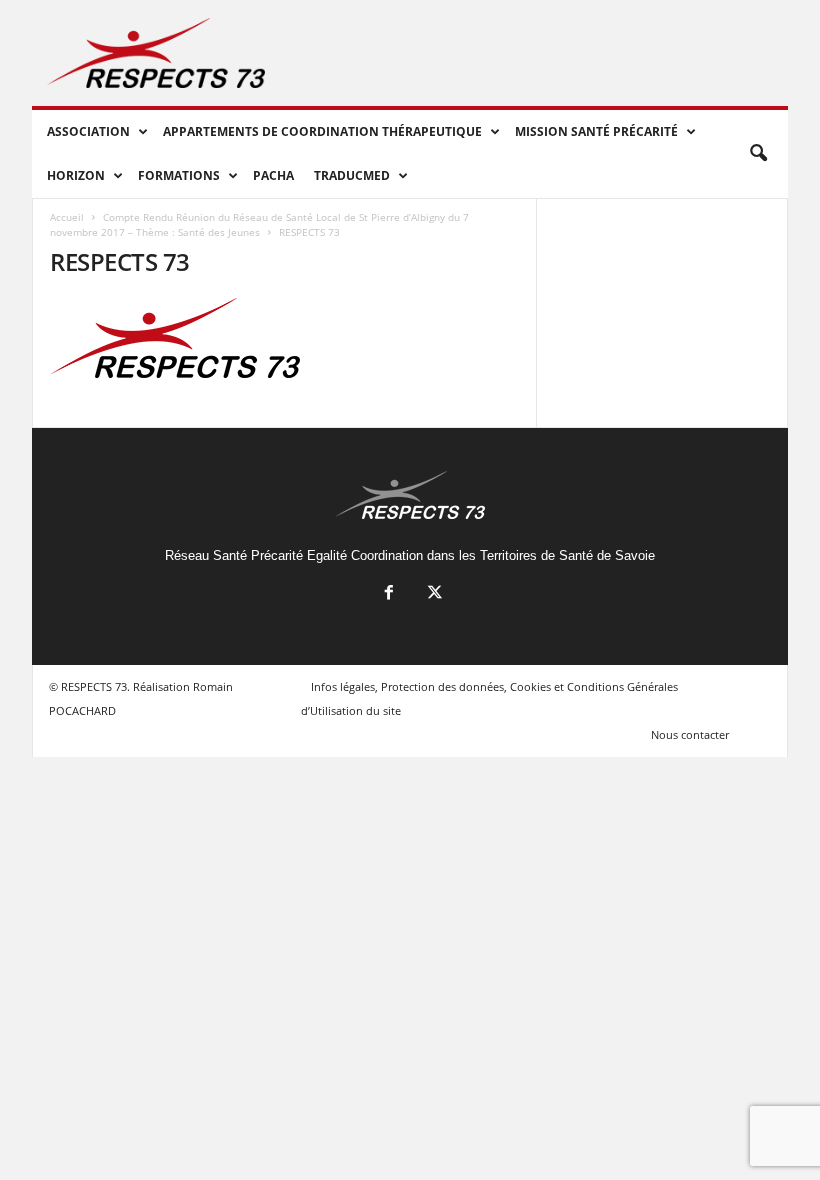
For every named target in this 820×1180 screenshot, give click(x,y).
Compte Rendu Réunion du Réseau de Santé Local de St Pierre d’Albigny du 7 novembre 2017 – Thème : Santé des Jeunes (259, 224)
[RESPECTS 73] (284, 338)
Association (88, 131)
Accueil (67, 217)
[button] (758, 154)
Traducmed (352, 175)
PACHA (273, 175)
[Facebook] (389, 594)
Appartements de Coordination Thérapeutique (322, 131)
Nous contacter (690, 734)
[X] (433, 594)
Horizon (76, 175)
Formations (179, 175)
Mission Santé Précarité (596, 131)
